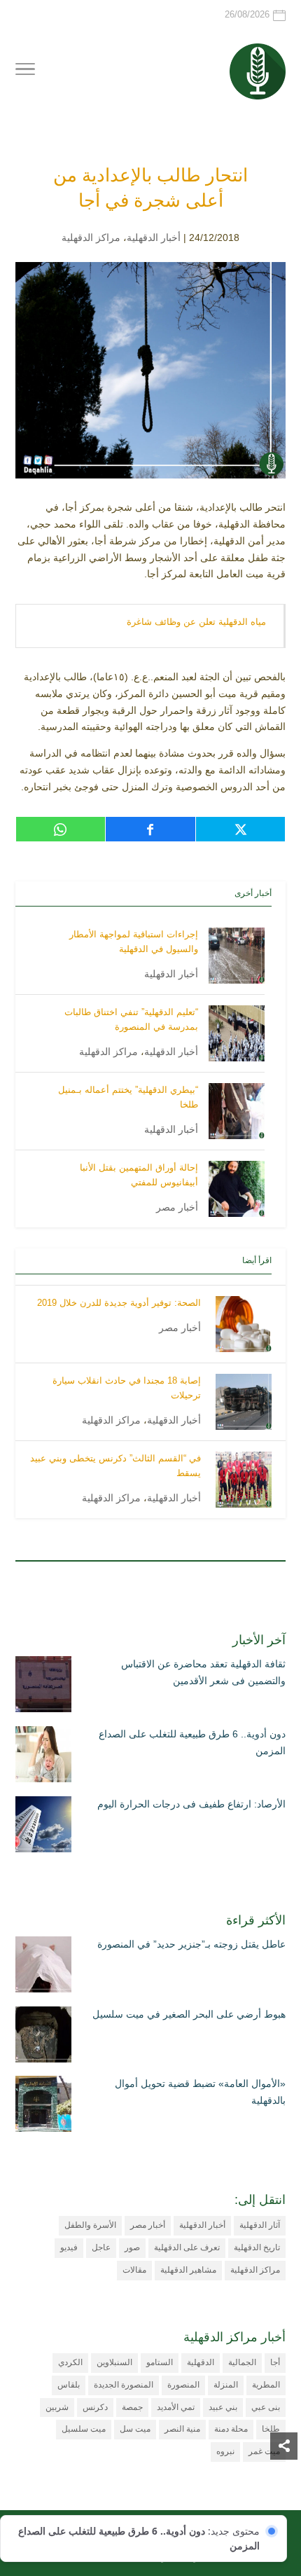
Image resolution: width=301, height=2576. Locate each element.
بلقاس (69, 2385)
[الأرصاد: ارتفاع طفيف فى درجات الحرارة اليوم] (43, 1827)
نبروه (225, 2451)
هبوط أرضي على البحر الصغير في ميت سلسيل (189, 2014)
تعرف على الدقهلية (187, 2247)
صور (132, 2247)
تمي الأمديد (176, 2407)
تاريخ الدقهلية (257, 2247)
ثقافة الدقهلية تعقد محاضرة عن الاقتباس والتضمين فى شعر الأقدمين (203, 1672)
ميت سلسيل (84, 2429)
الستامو (160, 2362)
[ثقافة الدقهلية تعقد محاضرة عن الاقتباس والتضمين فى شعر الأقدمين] (43, 1687)
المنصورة (183, 2385)
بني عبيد (223, 2407)
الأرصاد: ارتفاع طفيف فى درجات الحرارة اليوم (191, 1804)
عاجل (101, 2247)
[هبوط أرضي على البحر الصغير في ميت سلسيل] (43, 2037)
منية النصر (182, 2429)
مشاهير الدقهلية (188, 2270)
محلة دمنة (231, 2429)
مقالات (134, 2270)
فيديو (69, 2247)
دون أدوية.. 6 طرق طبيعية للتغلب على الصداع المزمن (192, 1742)
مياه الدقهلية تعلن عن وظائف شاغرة (196, 622)
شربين (57, 2407)
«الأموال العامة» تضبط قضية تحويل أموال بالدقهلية (200, 2092)
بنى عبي (266, 2407)
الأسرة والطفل (90, 2225)
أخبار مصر (177, 1207)
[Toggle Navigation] (25, 71)
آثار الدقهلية (260, 2225)
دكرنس (95, 2407)
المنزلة (226, 2385)
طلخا (271, 2429)
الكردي (70, 2362)
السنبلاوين (114, 2362)
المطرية (266, 2385)
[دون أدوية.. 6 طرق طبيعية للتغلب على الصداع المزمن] (43, 1757)
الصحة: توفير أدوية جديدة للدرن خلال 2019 (119, 1303)
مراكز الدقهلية (91, 237)
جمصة (132, 2407)
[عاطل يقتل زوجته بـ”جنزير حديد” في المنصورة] (43, 1967)
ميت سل (135, 2429)
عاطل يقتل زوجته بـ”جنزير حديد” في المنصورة (191, 1944)
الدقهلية (201, 2362)
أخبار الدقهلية (154, 237)
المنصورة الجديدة (124, 2385)
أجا (275, 2362)
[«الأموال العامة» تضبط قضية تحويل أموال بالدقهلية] (43, 2107)
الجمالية (242, 2362)
